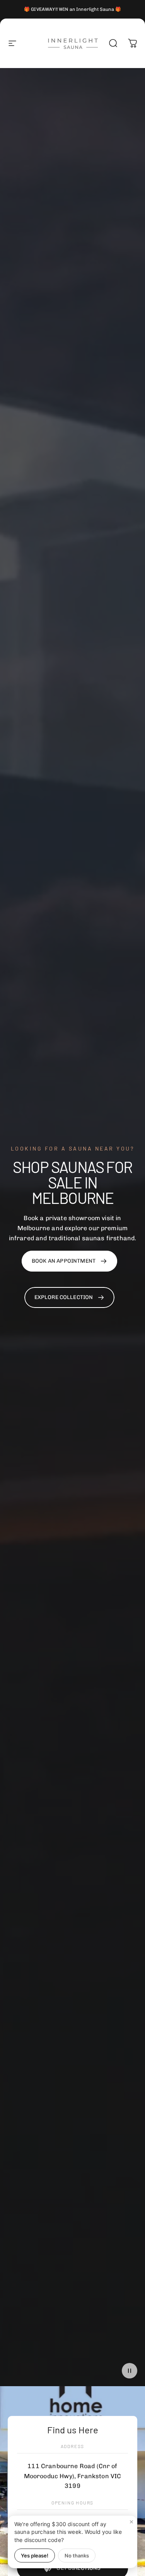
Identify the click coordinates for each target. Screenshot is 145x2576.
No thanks (77, 2556)
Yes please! (35, 2556)
